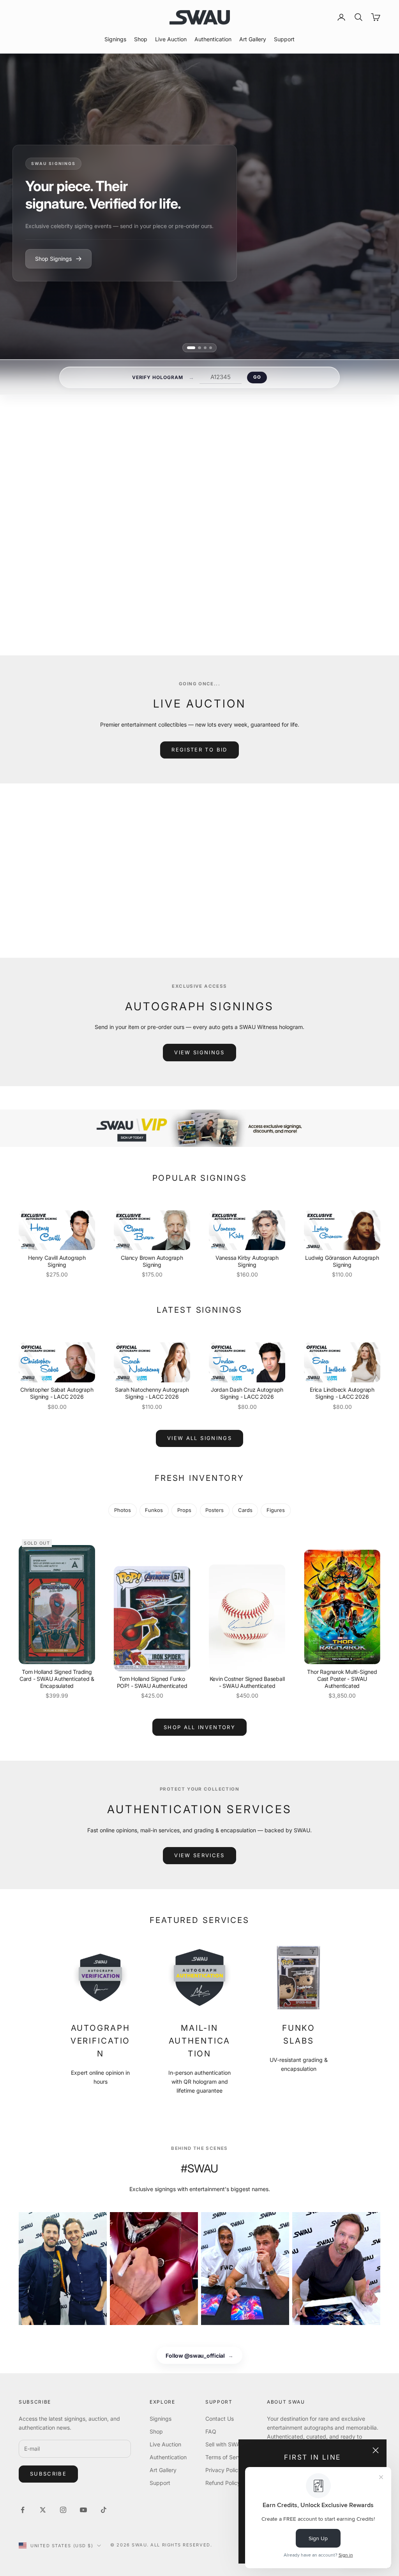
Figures (276, 1510)
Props (184, 1510)
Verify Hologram (158, 377)
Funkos (154, 1510)
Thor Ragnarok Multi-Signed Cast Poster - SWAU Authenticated (342, 1679)
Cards (245, 1510)
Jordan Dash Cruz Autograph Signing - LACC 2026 (247, 1393)
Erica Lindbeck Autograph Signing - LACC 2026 (342, 1393)
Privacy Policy (223, 2470)
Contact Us (220, 2419)
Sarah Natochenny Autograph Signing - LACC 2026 (152, 1393)
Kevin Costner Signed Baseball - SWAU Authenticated (247, 1682)
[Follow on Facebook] (23, 2510)
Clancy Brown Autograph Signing (152, 1261)
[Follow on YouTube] (83, 2510)
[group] (199, 1128)
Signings (115, 39)
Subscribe (48, 2474)
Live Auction (171, 39)
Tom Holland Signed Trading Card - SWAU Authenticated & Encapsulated (57, 1679)
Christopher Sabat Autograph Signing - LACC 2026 (57, 1393)
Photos (123, 1510)
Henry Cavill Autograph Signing (57, 1261)
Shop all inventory (199, 1727)
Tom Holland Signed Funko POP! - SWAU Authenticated (152, 1682)
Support (284, 39)
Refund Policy (223, 2483)
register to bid (199, 750)
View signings (199, 1052)
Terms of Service (227, 2457)
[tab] (188, 348)
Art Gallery (253, 39)
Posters (215, 1510)
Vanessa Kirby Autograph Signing (247, 1261)
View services (199, 1855)
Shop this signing (290, 575)
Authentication (213, 39)
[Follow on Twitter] (43, 2510)
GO (257, 377)
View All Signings (199, 1438)
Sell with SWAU (225, 2444)
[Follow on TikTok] (104, 2510)
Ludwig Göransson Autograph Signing (342, 1261)
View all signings (295, 594)
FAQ (211, 2431)
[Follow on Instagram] (63, 2510)
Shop (141, 39)
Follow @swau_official (199, 2356)
